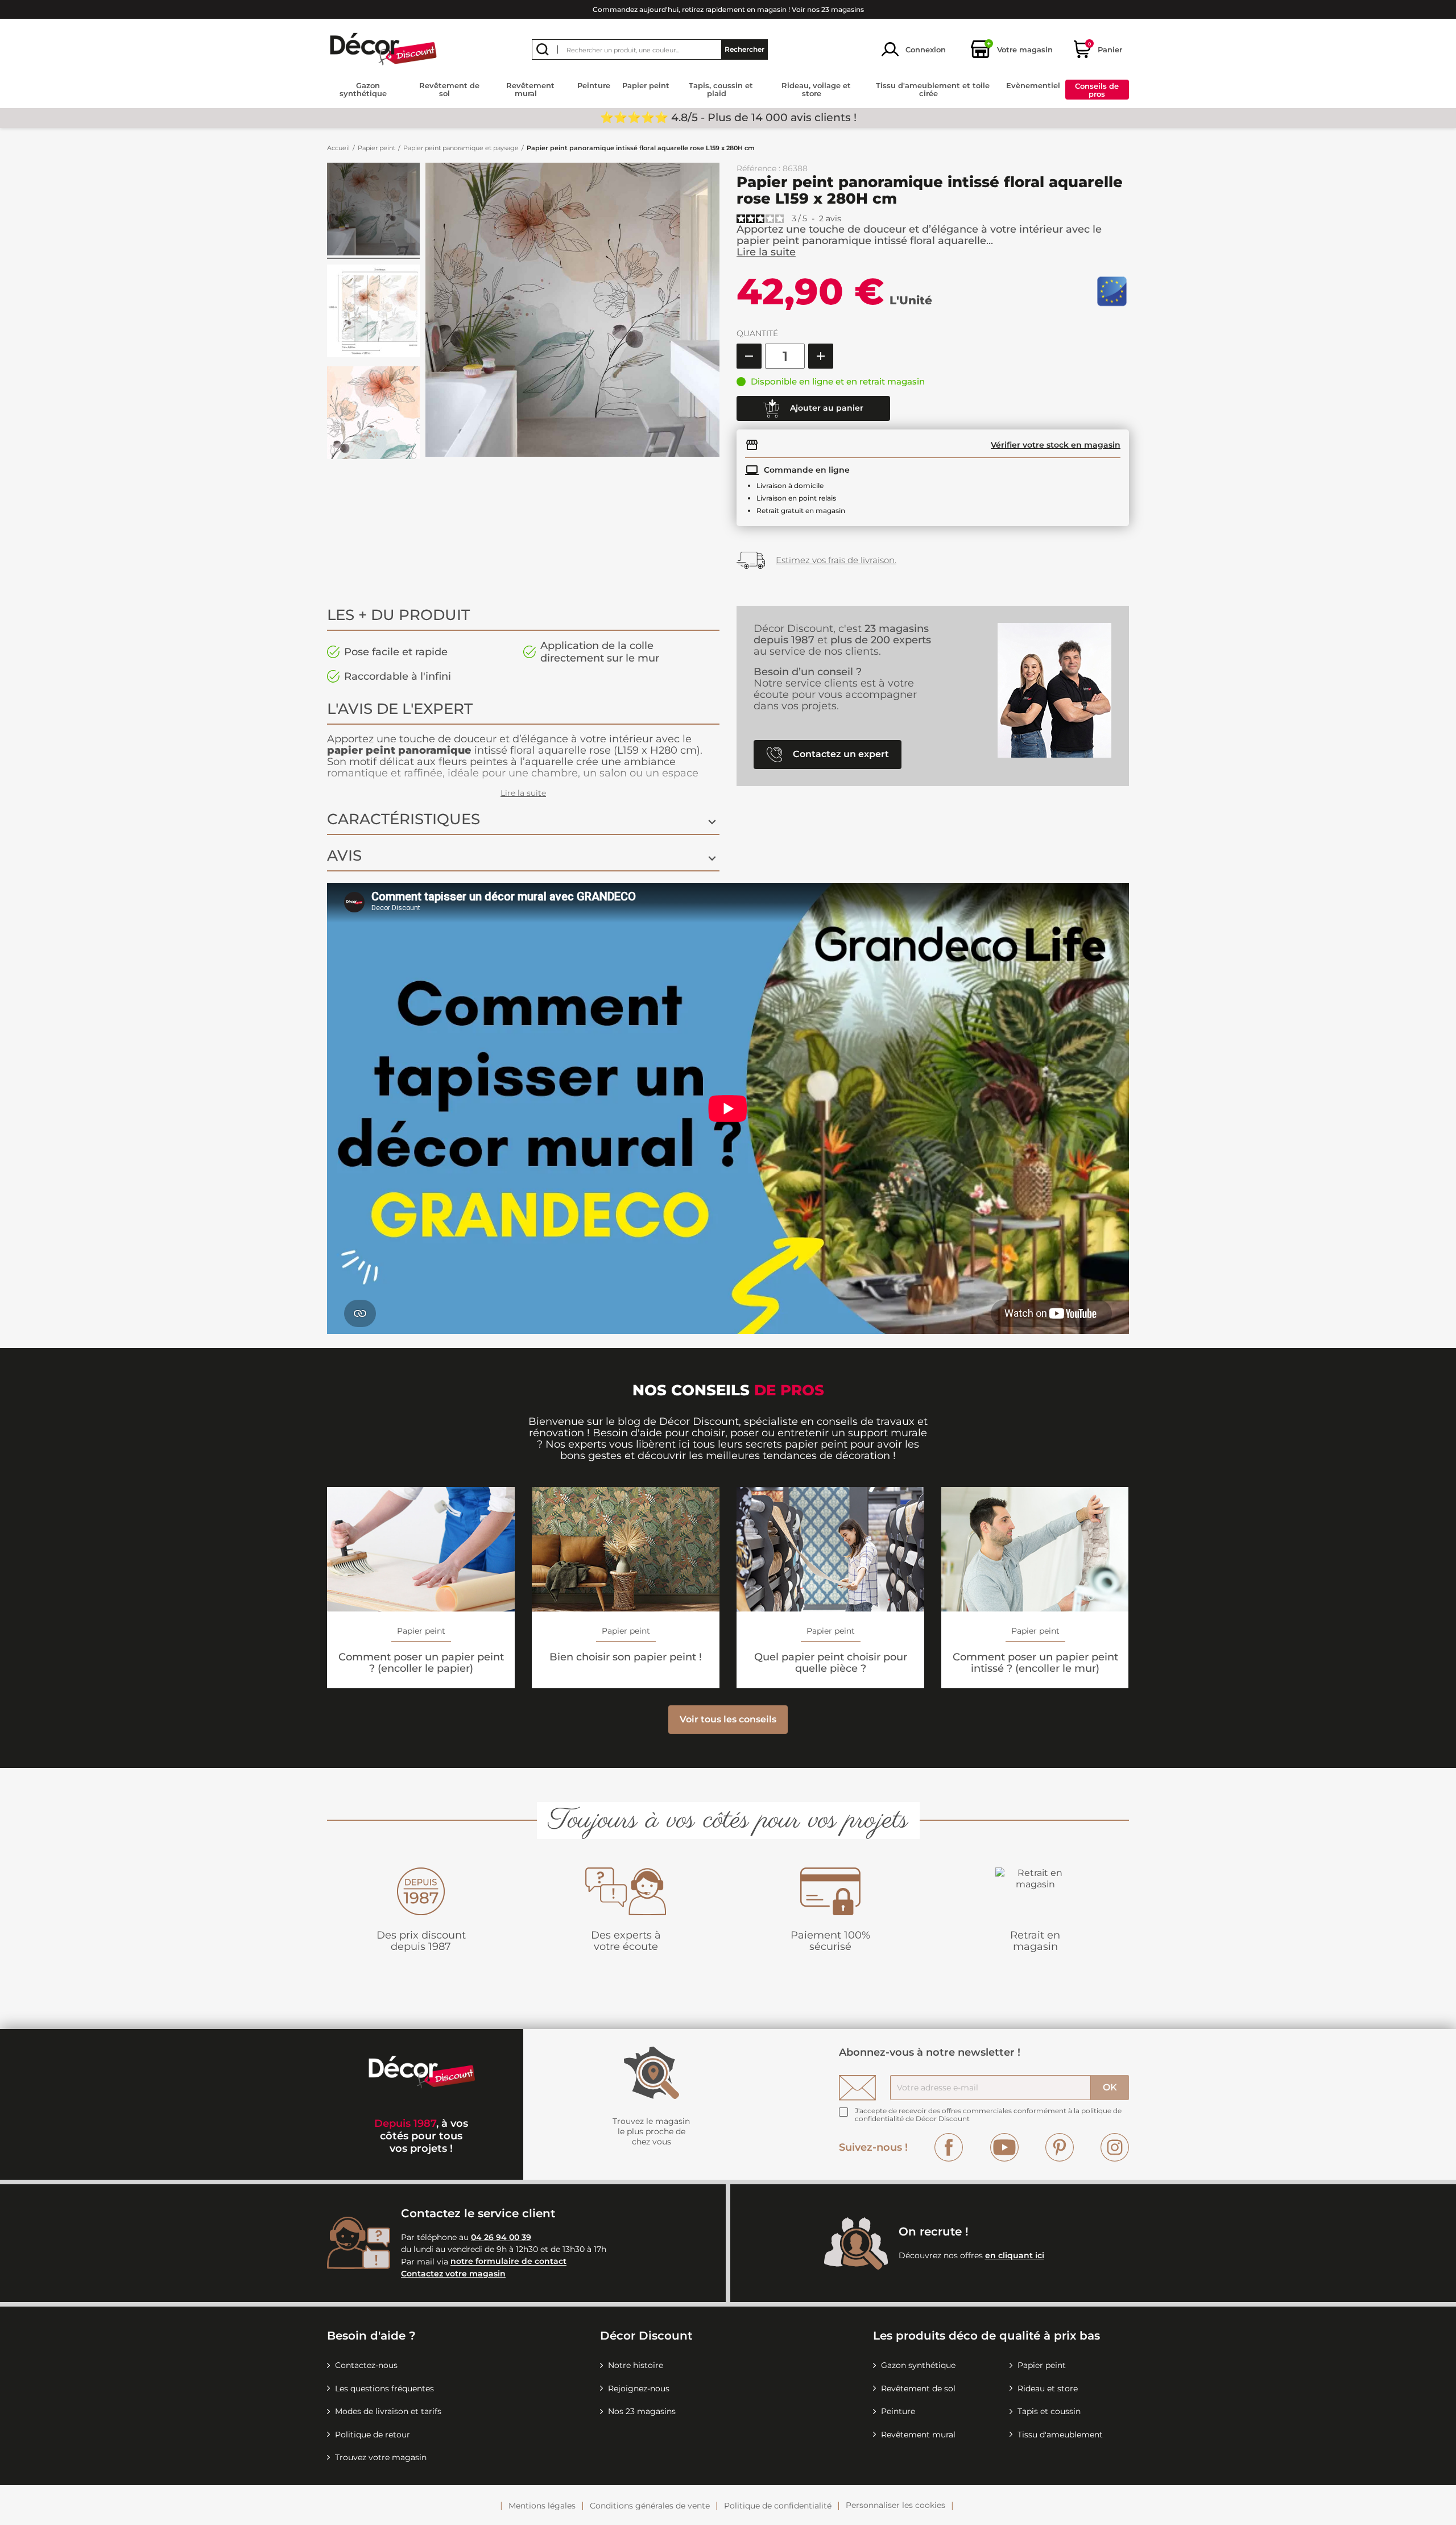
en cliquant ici (1015, 2255)
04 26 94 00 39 (501, 2237)
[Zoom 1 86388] (373, 414)
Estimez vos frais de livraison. (836, 560)
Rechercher (744, 49)
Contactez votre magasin (453, 2274)
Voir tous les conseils (728, 1719)
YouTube (1004, 2147)
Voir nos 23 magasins (828, 9)
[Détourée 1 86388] (373, 313)
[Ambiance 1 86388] (373, 211)
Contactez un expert (840, 754)
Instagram (1115, 2147)
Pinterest (1060, 2147)
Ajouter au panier (826, 408)
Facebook (949, 2147)
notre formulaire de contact (508, 2262)
